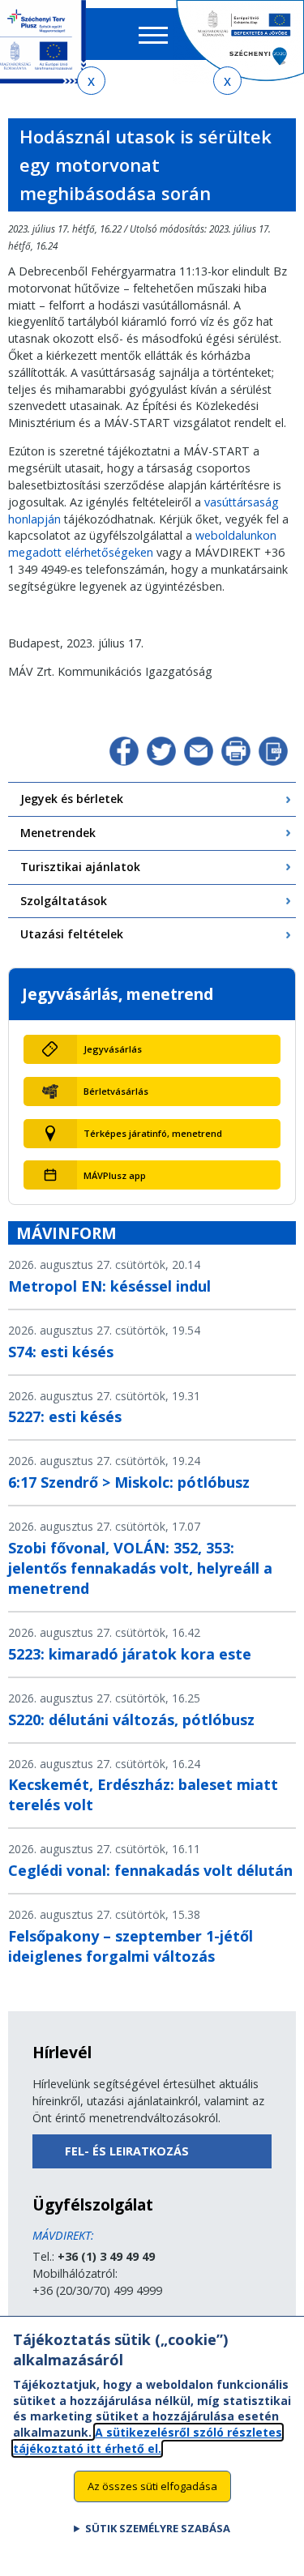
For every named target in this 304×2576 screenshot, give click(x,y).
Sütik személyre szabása (158, 2528)
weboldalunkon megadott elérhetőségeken (142, 544)
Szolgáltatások (64, 901)
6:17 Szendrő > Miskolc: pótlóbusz (129, 1482)
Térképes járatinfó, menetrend (153, 1133)
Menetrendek (58, 833)
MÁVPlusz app (115, 1175)
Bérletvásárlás (116, 1091)
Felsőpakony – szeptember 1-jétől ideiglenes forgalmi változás (131, 1946)
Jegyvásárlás (113, 1049)
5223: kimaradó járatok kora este (130, 1654)
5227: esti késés (65, 1416)
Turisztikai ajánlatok (80, 867)
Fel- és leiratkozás (127, 2151)
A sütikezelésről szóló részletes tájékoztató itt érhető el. (148, 2440)
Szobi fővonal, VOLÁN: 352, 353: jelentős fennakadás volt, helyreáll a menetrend (140, 1568)
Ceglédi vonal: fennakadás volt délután (150, 1870)
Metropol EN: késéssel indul (109, 1286)
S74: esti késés (61, 1352)
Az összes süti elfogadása (152, 2486)
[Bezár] (91, 81)
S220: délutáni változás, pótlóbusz (131, 1719)
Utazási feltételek (72, 934)
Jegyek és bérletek (72, 799)
